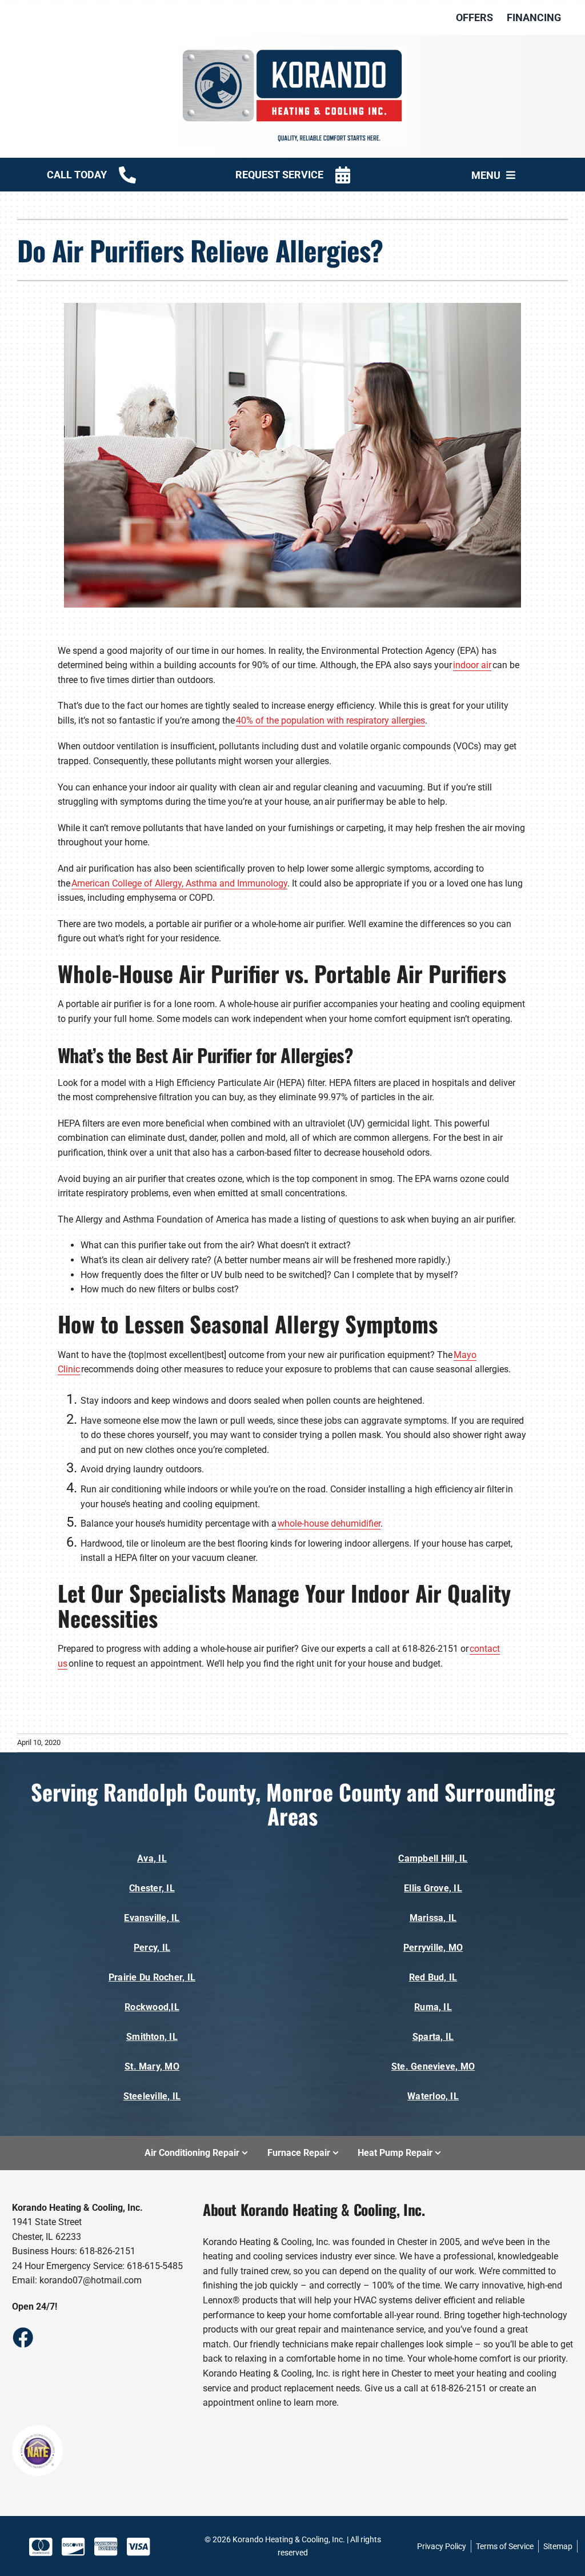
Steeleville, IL (152, 2096)
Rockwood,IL (152, 2007)
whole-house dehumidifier (329, 1523)
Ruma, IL (433, 2007)
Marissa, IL (433, 1918)
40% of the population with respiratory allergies (330, 720)
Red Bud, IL (433, 1977)
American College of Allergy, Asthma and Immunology (179, 883)
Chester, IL (152, 1888)
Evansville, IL (152, 1918)
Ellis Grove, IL (433, 1888)
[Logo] (292, 51)
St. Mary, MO (152, 2066)
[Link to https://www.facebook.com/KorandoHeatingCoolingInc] (22, 2337)
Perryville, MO (433, 1948)
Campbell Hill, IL (433, 1858)
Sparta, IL (433, 2037)
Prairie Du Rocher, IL (152, 1977)
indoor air (472, 665)
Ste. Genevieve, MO (433, 2066)
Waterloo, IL (433, 2096)
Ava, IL (152, 1858)
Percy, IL (152, 1948)
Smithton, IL (152, 2037)
